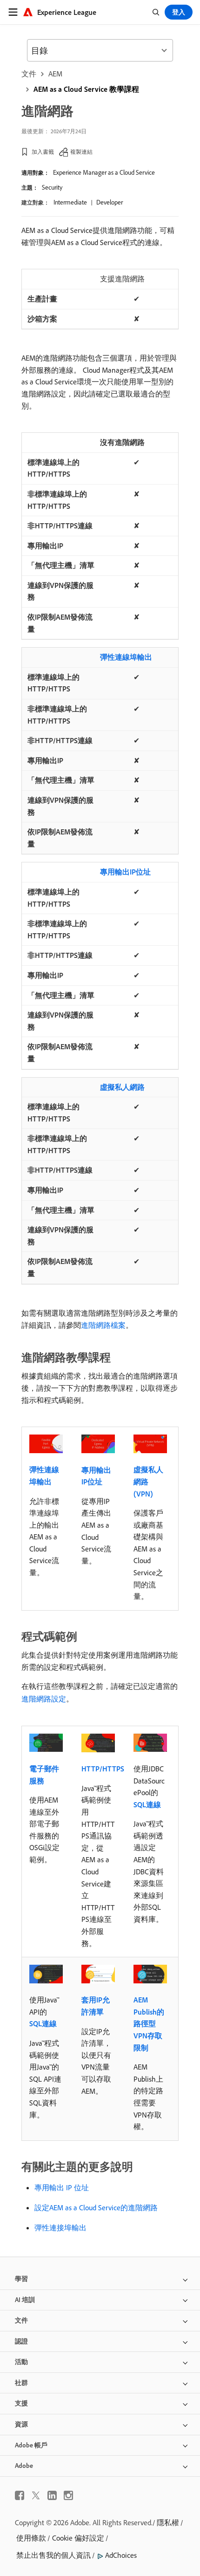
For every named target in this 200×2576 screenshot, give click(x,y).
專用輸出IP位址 (125, 872)
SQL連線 (147, 1804)
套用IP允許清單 (96, 2006)
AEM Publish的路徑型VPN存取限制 (149, 2023)
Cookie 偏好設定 (78, 2538)
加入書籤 (43, 152)
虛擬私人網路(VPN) (148, 1481)
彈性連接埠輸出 (60, 2228)
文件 (29, 74)
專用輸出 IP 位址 (62, 2187)
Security (52, 187)
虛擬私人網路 (122, 1087)
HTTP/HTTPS (103, 1769)
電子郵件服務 (44, 1775)
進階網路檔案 (103, 1325)
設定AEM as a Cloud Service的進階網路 (96, 2207)
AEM (55, 74)
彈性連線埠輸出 (126, 657)
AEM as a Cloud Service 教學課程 (86, 89)
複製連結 (81, 152)
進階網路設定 (44, 1699)
